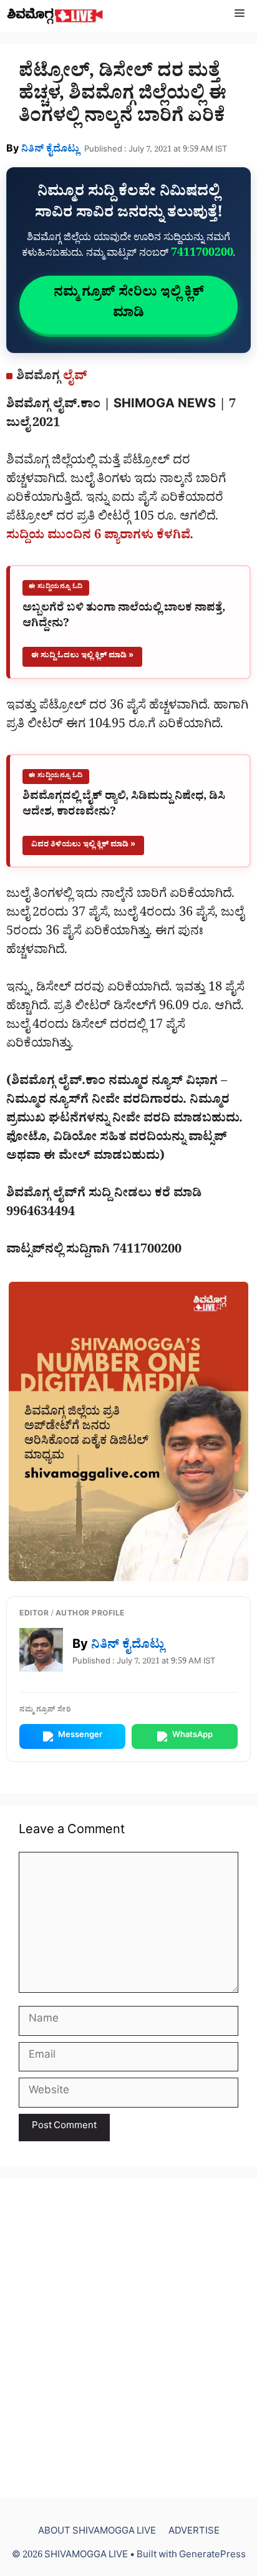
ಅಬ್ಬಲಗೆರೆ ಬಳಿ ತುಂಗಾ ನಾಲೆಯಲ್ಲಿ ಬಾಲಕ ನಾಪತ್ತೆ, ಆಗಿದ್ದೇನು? (124, 617)
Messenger (80, 1736)
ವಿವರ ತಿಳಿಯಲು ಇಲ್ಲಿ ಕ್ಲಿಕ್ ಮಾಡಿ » (83, 845)
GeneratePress (212, 2556)
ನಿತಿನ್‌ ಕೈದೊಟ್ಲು (50, 150)
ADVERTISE (194, 2533)
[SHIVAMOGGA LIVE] (55, 16)
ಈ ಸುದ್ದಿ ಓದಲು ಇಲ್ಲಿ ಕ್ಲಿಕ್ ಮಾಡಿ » (82, 656)
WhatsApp (192, 1736)
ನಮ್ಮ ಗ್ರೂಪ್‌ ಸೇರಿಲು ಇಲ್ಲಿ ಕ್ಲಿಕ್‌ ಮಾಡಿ (129, 305)
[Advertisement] (128, 2338)
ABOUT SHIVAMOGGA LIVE (97, 2533)
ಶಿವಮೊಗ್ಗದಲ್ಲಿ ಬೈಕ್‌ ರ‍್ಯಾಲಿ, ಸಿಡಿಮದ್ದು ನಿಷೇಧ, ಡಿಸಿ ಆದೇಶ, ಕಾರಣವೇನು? (124, 806)
